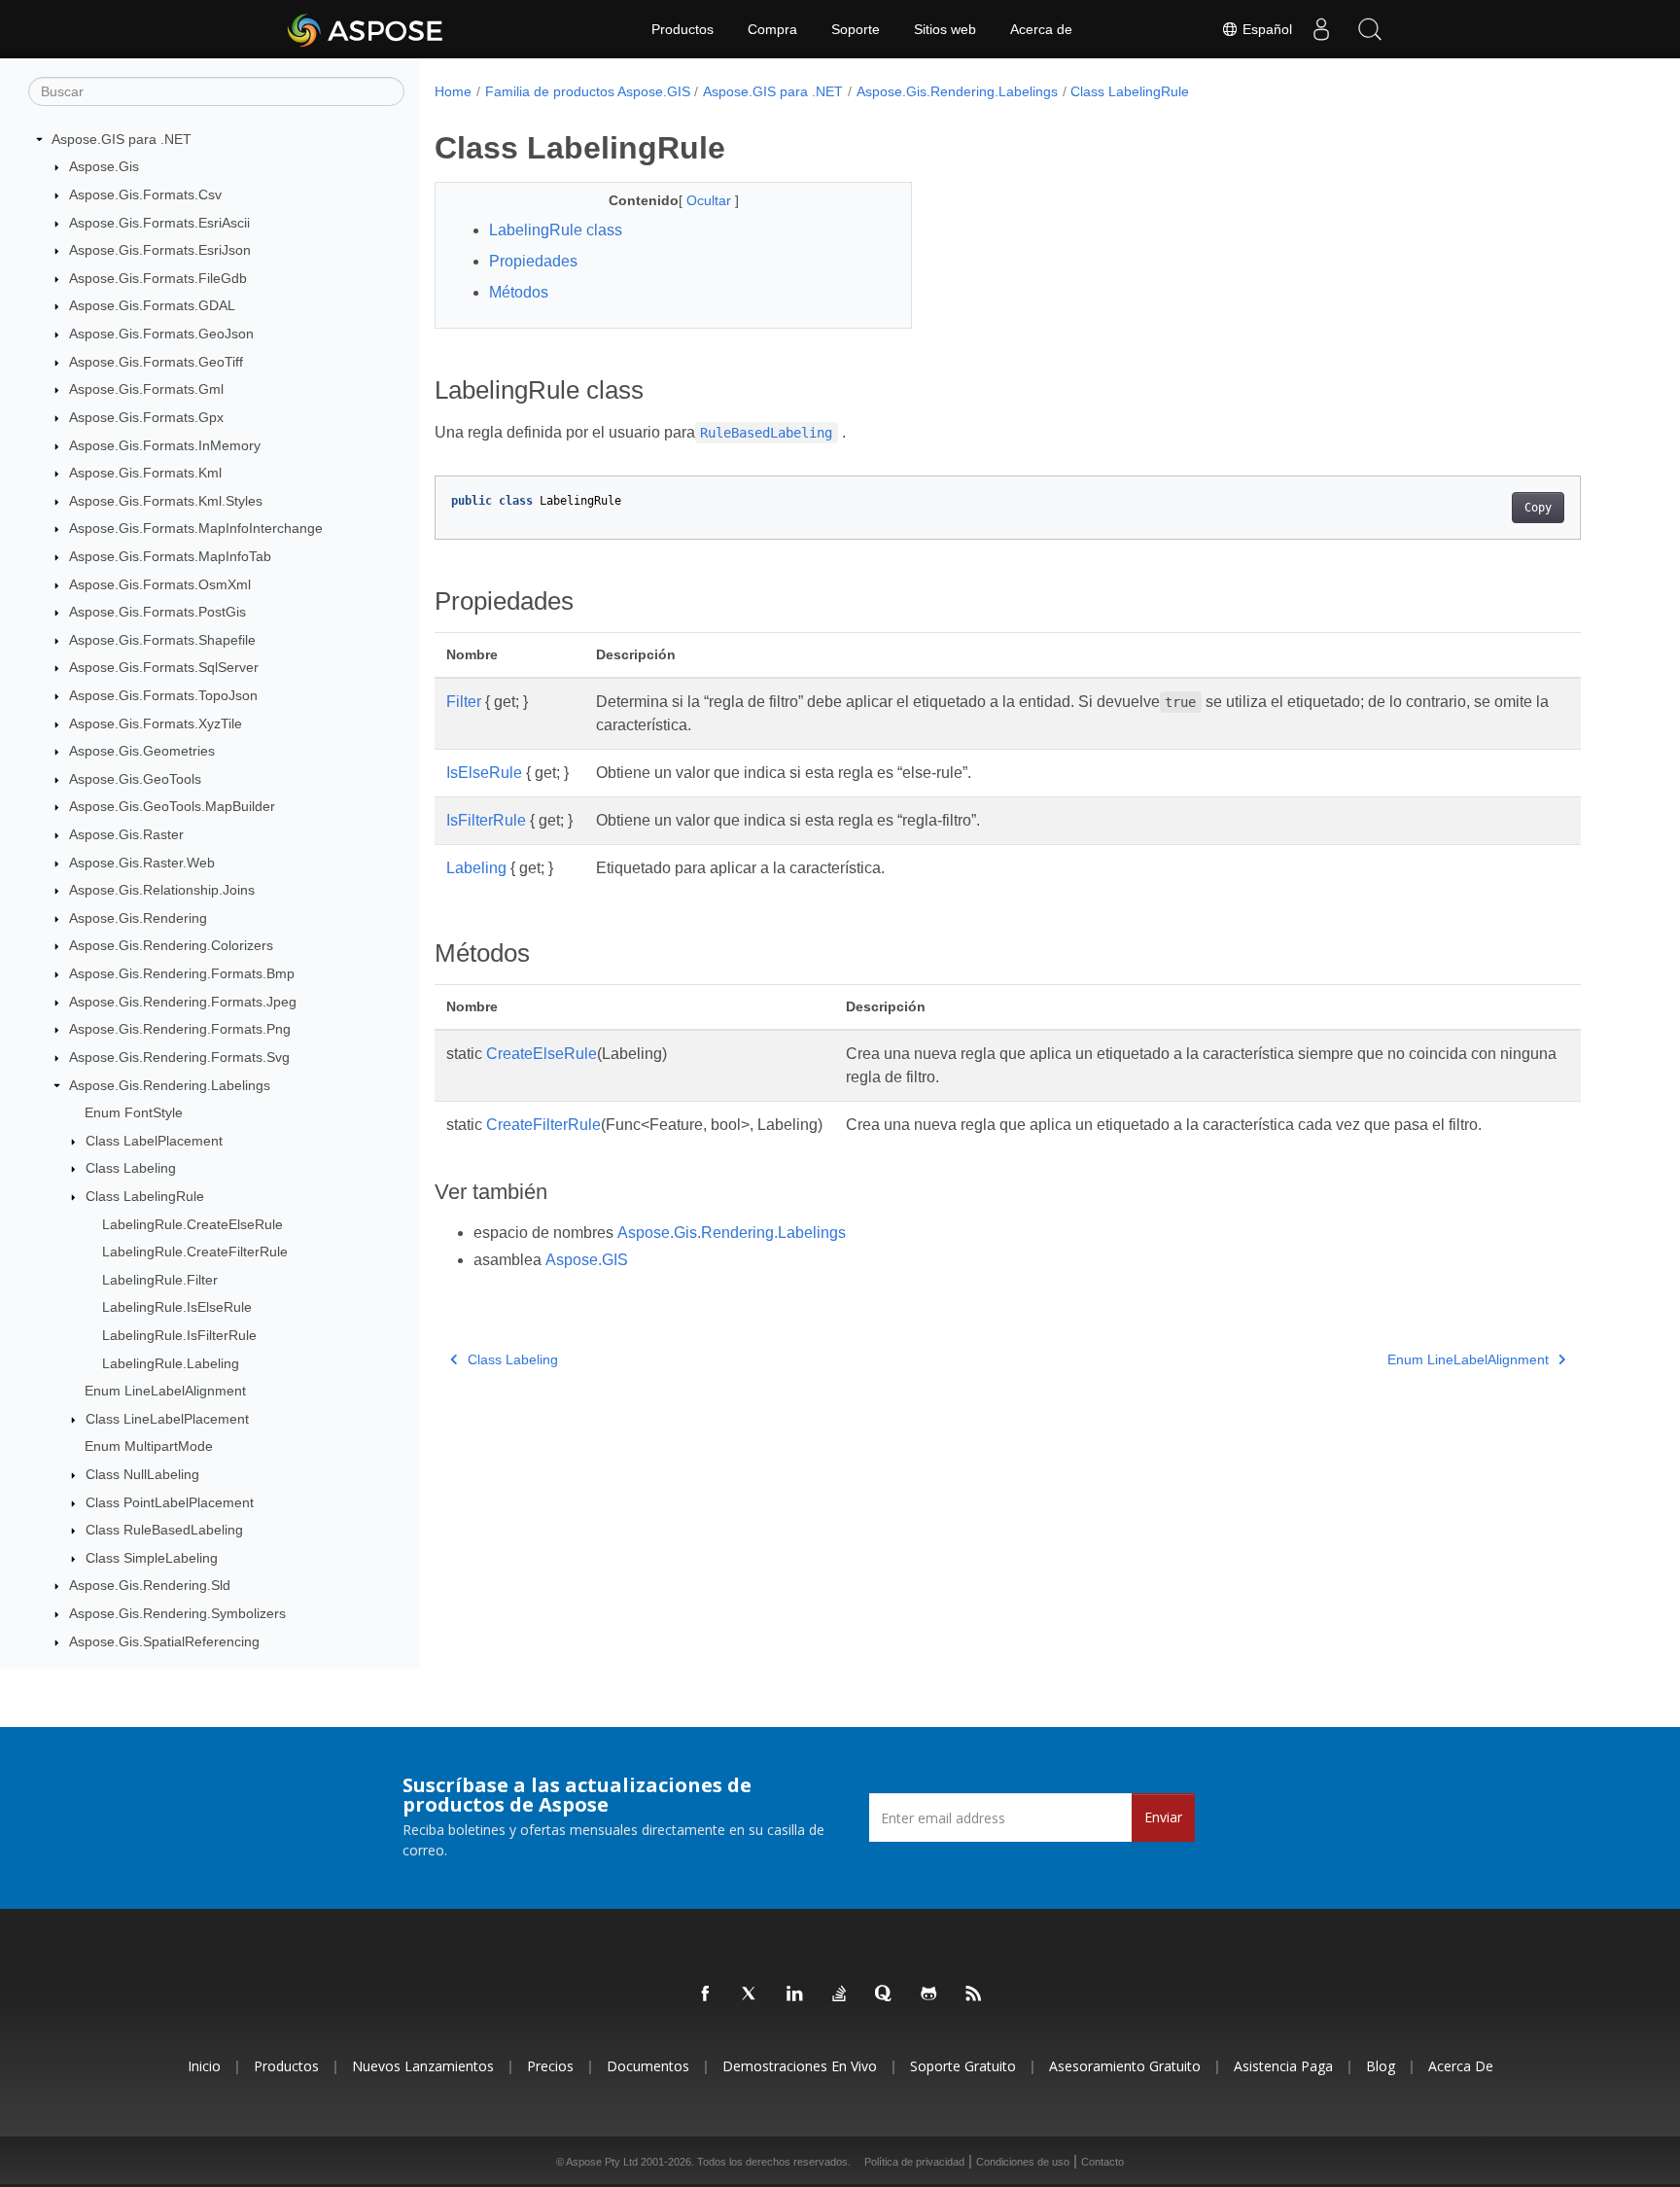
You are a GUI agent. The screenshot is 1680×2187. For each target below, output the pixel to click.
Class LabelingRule (145, 1196)
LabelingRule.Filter (160, 1280)
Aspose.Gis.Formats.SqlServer (164, 668)
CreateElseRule (542, 1054)
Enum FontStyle (134, 1112)
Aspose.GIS (587, 1260)
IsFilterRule (486, 820)
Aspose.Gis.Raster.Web (142, 863)
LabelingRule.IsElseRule (177, 1308)
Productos (682, 29)
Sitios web (945, 29)
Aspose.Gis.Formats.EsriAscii (159, 223)
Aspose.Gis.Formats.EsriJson (160, 250)
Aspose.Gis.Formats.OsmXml (160, 584)
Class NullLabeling (142, 1474)
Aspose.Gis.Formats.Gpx (146, 417)
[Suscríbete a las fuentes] (974, 1994)
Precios (550, 2066)
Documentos (648, 2066)
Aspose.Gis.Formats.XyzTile (156, 723)
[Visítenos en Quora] (885, 1994)
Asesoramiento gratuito (1125, 2066)
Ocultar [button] (711, 200)
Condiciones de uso (1023, 2162)
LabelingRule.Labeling (171, 1363)
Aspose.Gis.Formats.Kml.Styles (166, 501)
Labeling (476, 868)
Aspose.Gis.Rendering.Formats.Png (180, 1030)
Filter (464, 702)
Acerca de (1041, 29)
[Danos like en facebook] (706, 1994)
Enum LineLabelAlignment (165, 1391)
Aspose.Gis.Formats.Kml (145, 473)
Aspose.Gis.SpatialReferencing (164, 1641)
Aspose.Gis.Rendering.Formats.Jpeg (183, 1002)
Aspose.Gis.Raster (126, 834)
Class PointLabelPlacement (170, 1502)
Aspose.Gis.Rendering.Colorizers (171, 946)
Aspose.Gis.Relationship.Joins (162, 890)
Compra (772, 29)
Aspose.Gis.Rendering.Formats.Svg (179, 1057)
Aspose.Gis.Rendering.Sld (150, 1586)
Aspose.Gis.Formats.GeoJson (161, 334)
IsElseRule (484, 773)
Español (1265, 29)
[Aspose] (366, 29)
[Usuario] (1321, 29)
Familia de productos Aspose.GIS (588, 91)
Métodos (519, 292)
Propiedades (533, 261)
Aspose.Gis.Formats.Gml (146, 389)
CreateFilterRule (543, 1125)
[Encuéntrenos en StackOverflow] (840, 1994)
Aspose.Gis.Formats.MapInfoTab (170, 556)
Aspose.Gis (104, 167)
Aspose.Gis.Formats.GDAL (152, 306)
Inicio (204, 2066)
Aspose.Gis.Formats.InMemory (165, 445)
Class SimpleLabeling (152, 1558)
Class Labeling (131, 1169)
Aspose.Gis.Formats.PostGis (157, 612)
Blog (1381, 2066)
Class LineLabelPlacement (167, 1419)
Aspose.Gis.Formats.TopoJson (163, 695)
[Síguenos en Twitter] (751, 1994)
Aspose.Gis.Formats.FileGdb (158, 278)
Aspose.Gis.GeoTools (135, 779)
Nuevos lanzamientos (423, 2066)
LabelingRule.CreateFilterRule (195, 1252)
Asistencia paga (1283, 2066)
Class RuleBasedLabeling (164, 1530)
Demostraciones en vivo (800, 2066)
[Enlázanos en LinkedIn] (795, 1994)
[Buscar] (1370, 29)
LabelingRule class (556, 230)
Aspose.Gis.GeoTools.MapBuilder (172, 807)
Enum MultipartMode (149, 1447)
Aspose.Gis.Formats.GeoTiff (156, 362)
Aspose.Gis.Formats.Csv (145, 194)
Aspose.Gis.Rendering (138, 918)
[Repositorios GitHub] (929, 1994)
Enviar (1163, 1817)
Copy (1538, 508)
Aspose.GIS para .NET (122, 139)
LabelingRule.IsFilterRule (179, 1335)
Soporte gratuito (963, 2066)
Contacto (1102, 2162)
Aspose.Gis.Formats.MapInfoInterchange (196, 529)
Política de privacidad (914, 2162)
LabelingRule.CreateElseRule (192, 1224)
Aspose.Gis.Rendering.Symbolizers (177, 1613)
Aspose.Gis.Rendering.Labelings (170, 1085)
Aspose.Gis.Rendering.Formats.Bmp (182, 973)
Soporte (856, 29)
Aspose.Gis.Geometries (142, 751)
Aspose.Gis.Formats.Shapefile (162, 640)
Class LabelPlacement (154, 1141)
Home (453, 91)
